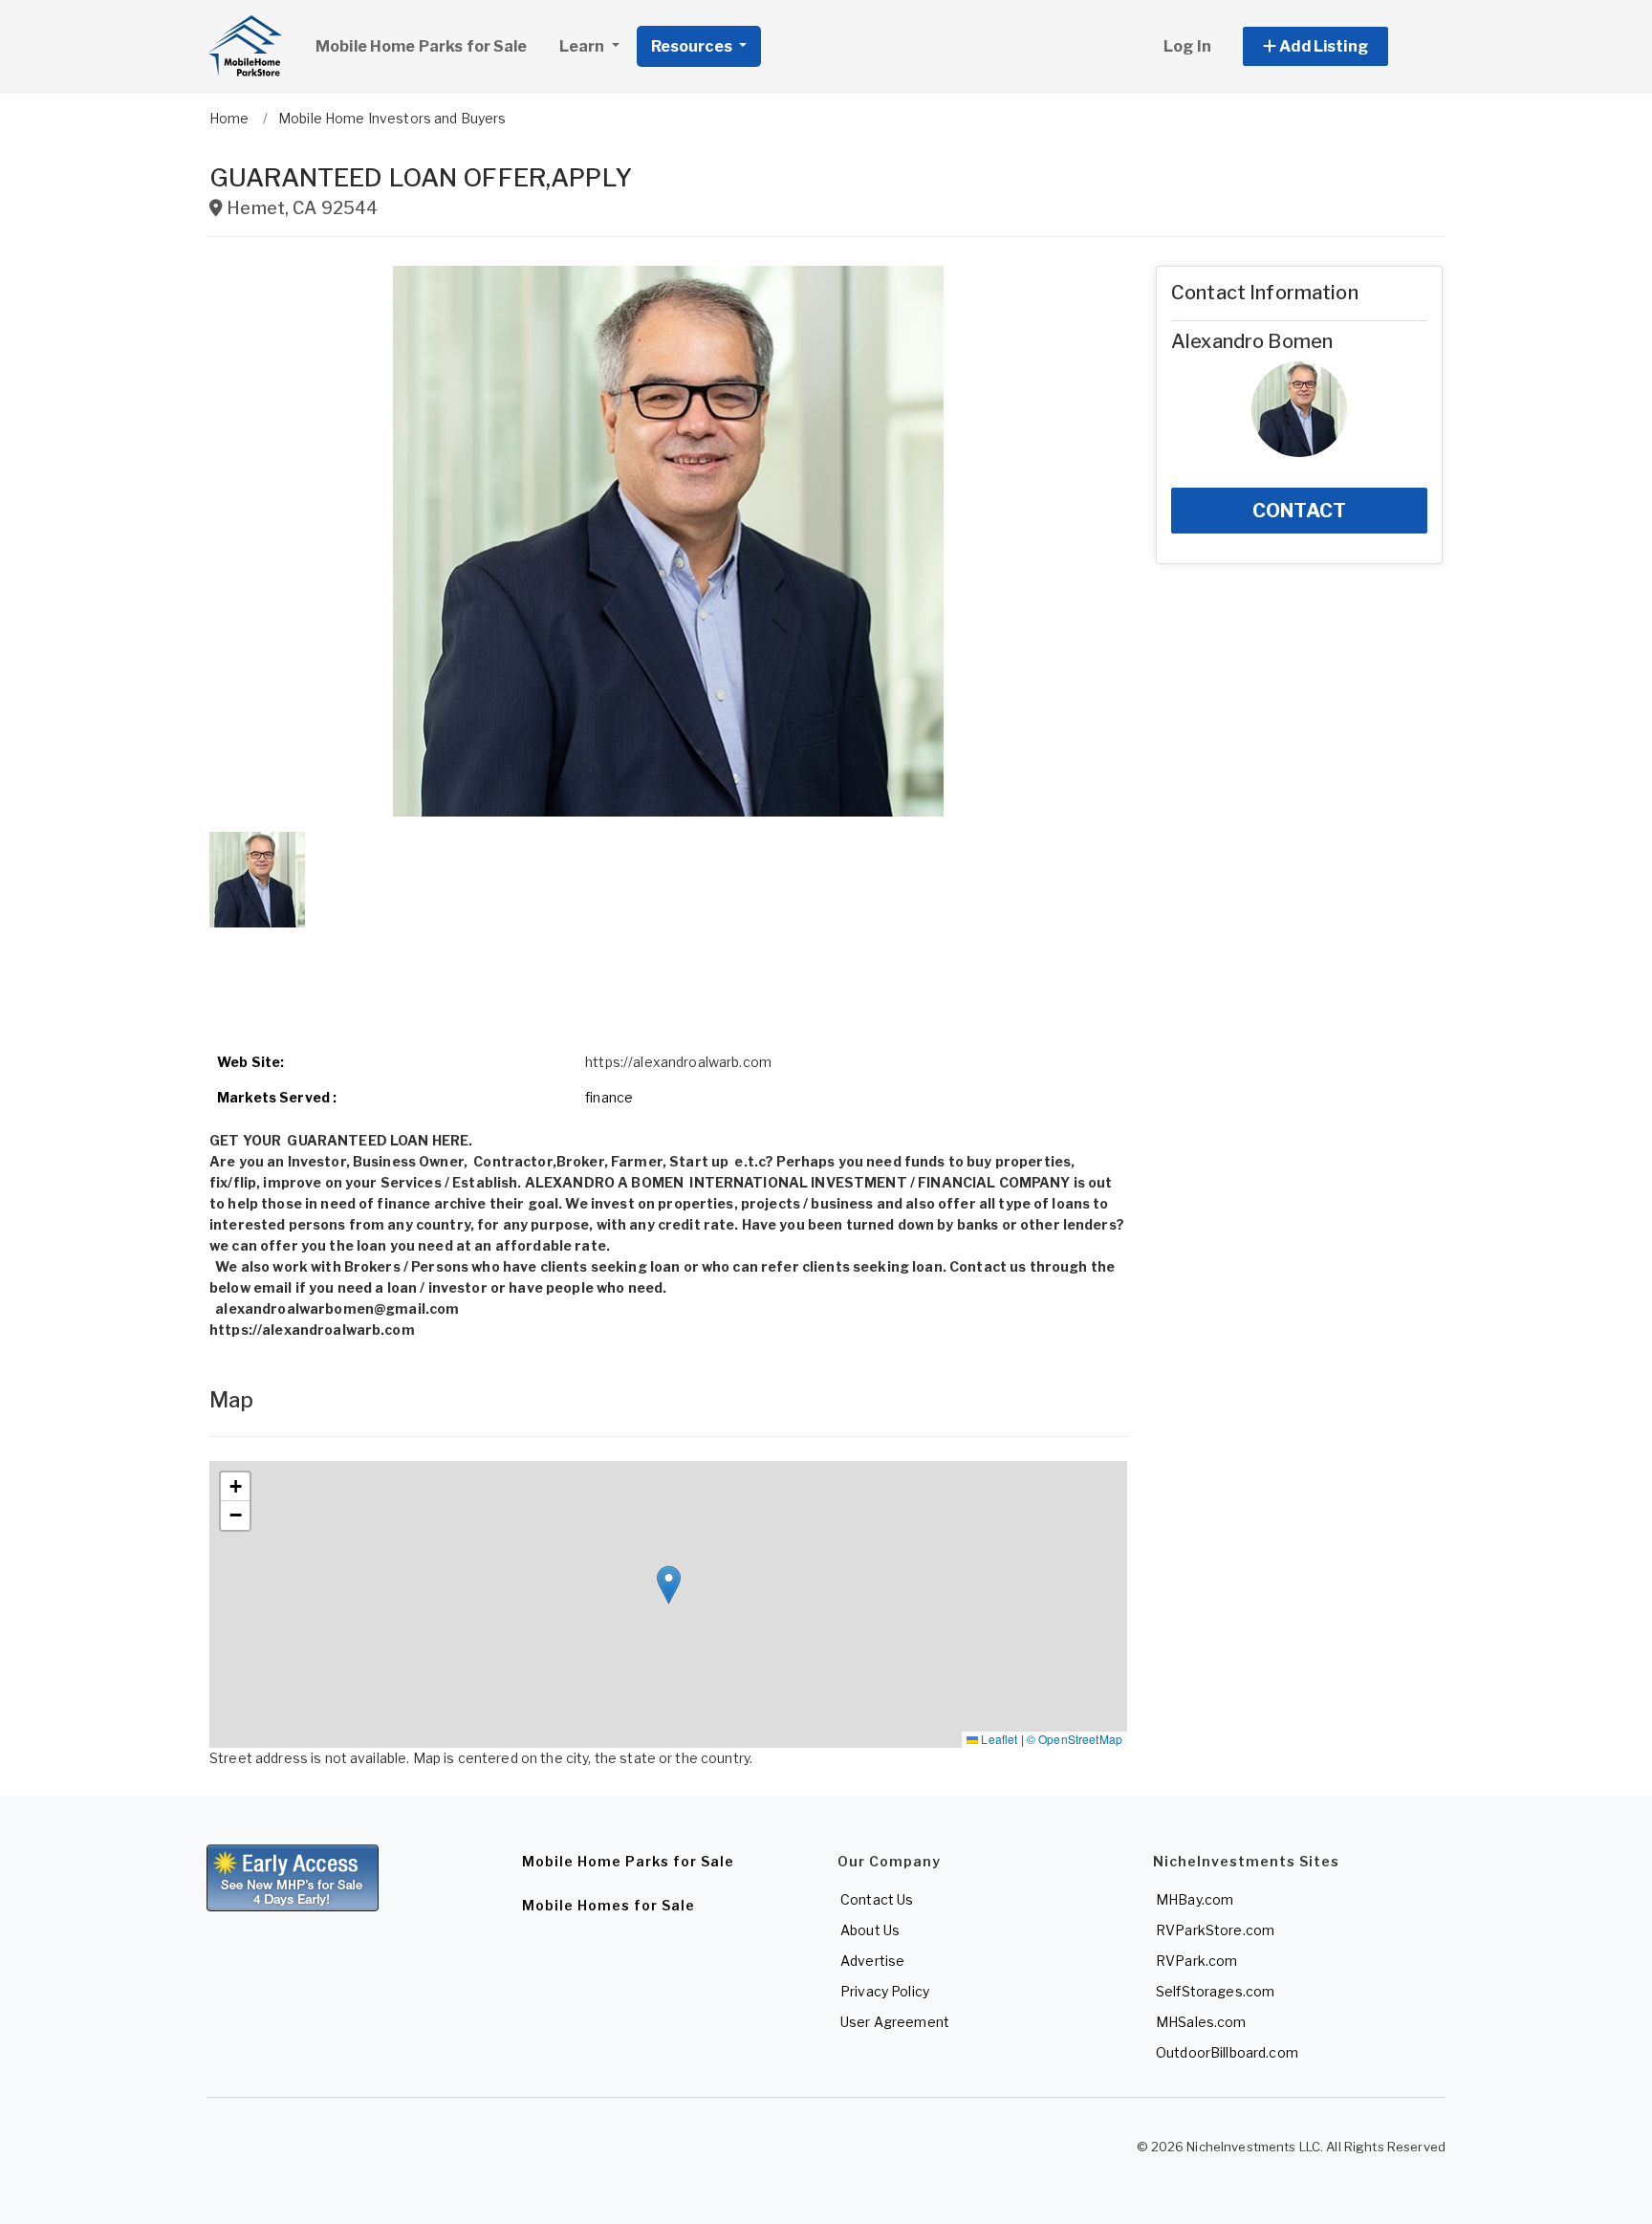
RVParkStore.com (1215, 1930)
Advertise (872, 1961)
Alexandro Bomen (1252, 341)
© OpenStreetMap (1075, 1739)
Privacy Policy (885, 1991)
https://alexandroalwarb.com (678, 1062)
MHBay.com (1195, 1899)
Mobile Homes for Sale (609, 1905)
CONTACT (1299, 511)
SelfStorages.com (1215, 1991)
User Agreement (895, 2022)
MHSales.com (1201, 2022)
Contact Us (877, 1899)
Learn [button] (584, 46)
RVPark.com (1196, 1961)
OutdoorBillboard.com (1227, 2052)
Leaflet (998, 1739)
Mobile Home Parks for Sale (422, 46)
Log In (1187, 46)
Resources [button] (693, 46)
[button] (1337, 46)
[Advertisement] (668, 978)
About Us (870, 1930)
